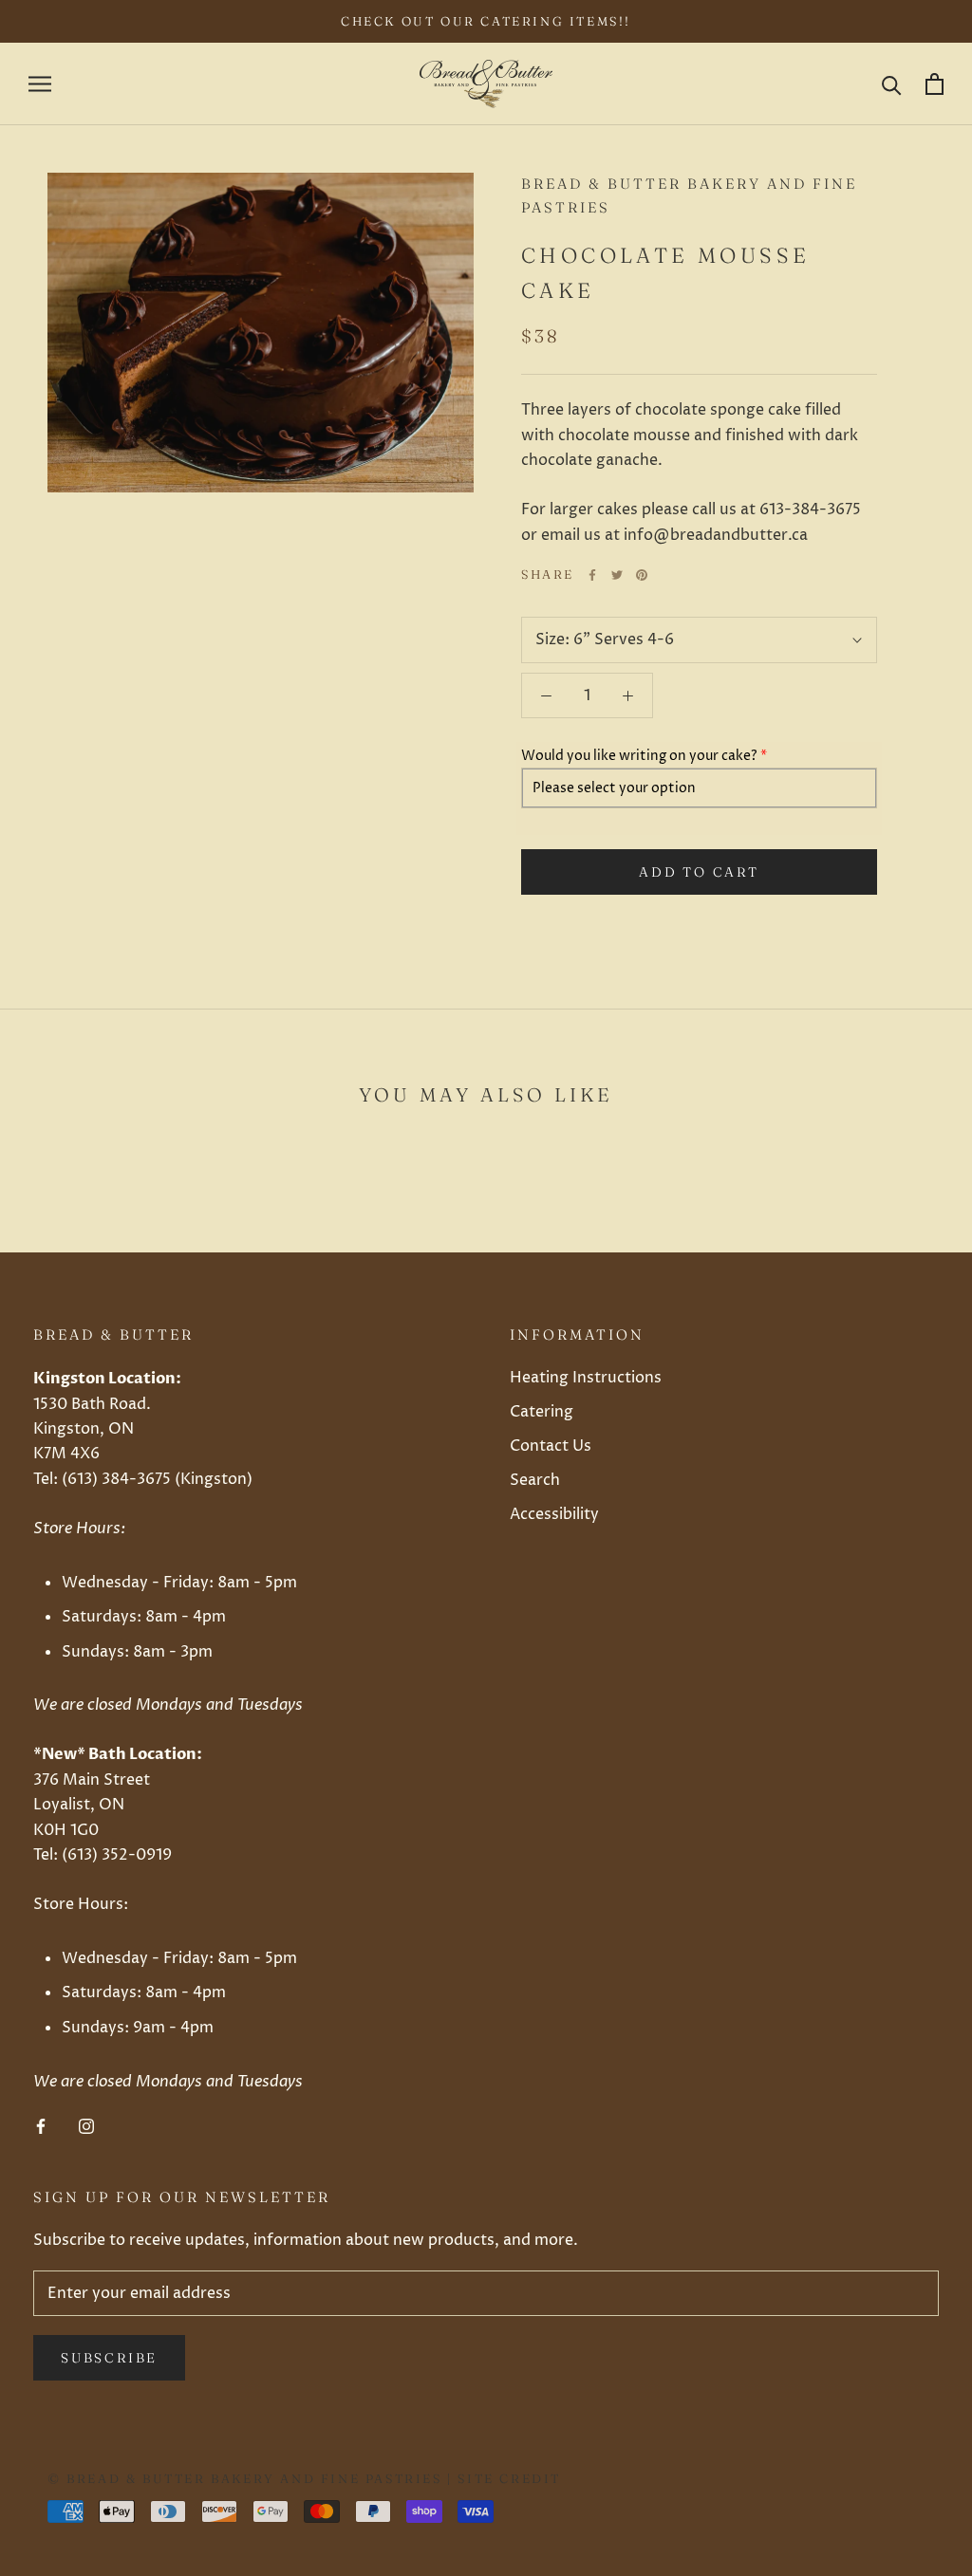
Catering (542, 1412)
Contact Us (551, 1446)
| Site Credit (502, 2478)
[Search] (892, 84)
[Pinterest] (642, 575)
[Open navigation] (40, 84)
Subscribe (109, 2358)
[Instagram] (86, 2125)
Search (535, 1480)
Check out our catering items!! (486, 21)
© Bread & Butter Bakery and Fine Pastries (245, 2478)
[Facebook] (592, 575)
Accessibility (554, 1514)
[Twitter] (617, 575)
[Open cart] (935, 84)
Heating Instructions (586, 1378)
